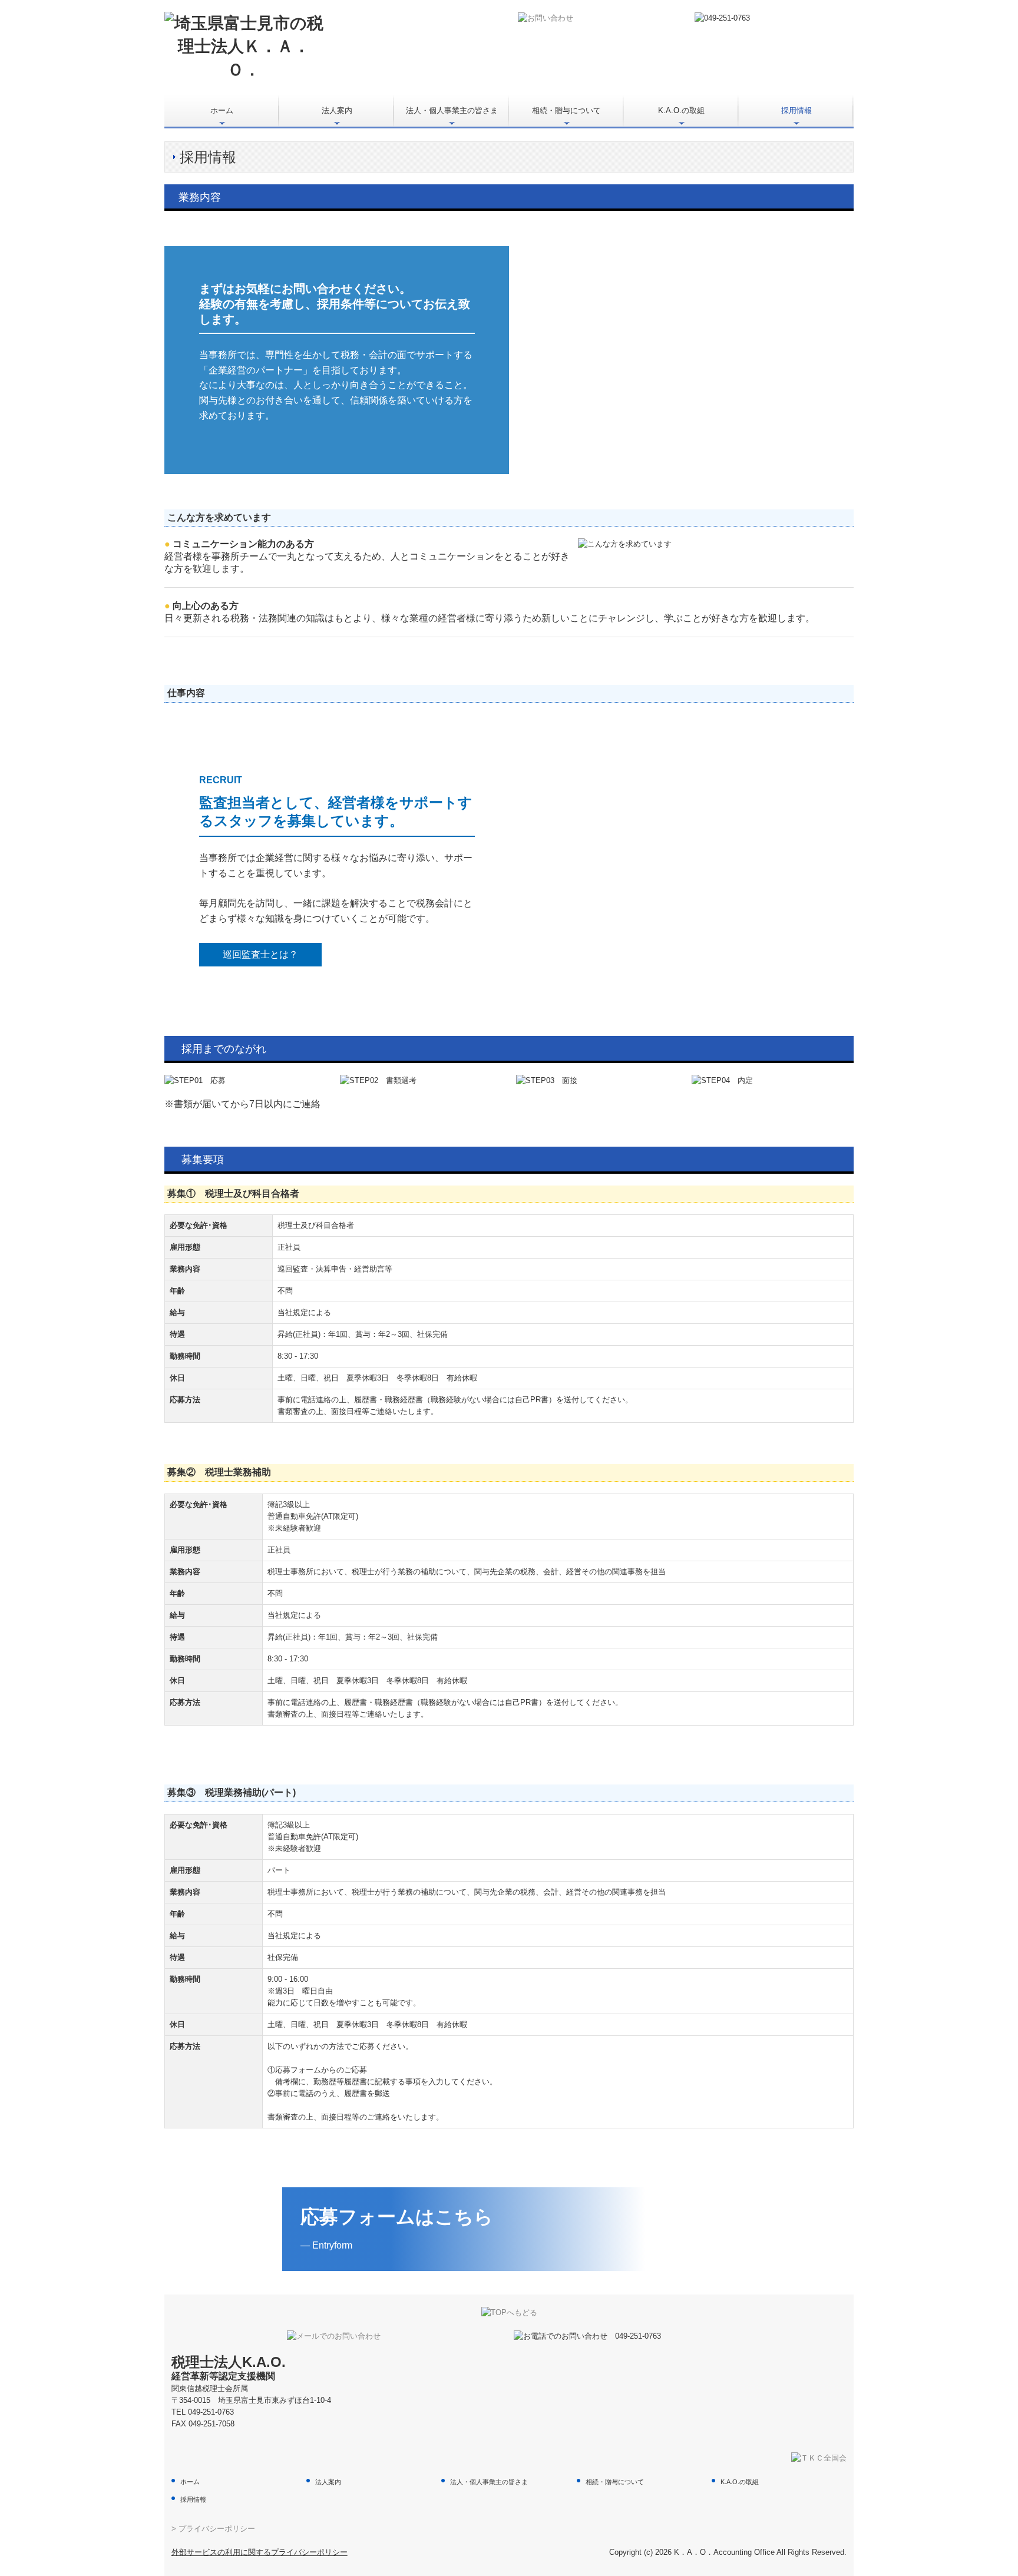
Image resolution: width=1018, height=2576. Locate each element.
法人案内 (337, 110)
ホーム (222, 110)
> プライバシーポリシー (213, 2529)
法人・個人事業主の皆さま (452, 110)
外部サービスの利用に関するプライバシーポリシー (260, 2552)
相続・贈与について (566, 110)
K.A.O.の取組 (681, 110)
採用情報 (796, 110)
